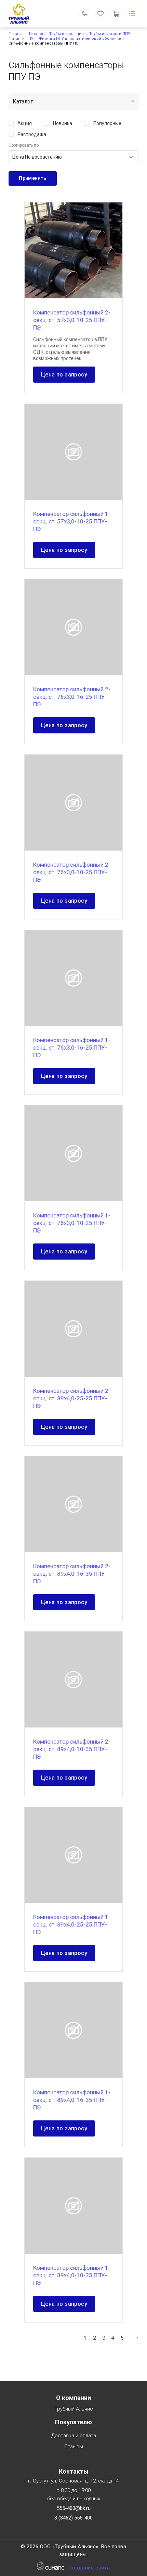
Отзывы (74, 2447)
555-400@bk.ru (74, 2508)
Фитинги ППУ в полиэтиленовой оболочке (80, 39)
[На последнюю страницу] (136, 2338)
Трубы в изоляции (66, 34)
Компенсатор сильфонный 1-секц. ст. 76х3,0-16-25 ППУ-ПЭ (72, 1048)
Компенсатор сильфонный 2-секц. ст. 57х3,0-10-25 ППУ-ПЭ (72, 320)
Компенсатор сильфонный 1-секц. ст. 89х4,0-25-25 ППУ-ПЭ (72, 1924)
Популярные (107, 123)
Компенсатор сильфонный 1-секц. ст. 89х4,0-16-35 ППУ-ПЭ (72, 2100)
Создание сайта (89, 2568)
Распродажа (32, 134)
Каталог (36, 34)
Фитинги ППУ (21, 39)
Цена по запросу (64, 375)
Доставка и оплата (74, 2436)
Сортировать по (24, 145)
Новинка (63, 123)
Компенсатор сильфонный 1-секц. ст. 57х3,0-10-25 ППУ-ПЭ (72, 521)
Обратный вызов (85, 14)
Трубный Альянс (74, 2409)
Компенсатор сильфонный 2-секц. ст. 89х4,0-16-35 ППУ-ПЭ (72, 1574)
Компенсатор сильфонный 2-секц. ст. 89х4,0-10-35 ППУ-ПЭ (72, 1749)
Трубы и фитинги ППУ (110, 34)
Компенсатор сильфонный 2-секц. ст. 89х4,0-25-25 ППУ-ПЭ (72, 1398)
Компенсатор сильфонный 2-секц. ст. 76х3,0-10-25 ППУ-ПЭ (72, 872)
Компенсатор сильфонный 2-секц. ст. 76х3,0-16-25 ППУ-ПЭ (72, 697)
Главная (16, 34)
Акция (25, 123)
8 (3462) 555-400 (73, 2518)
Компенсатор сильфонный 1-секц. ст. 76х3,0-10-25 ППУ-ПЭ (72, 1223)
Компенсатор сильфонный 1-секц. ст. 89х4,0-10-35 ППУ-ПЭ (72, 2275)
